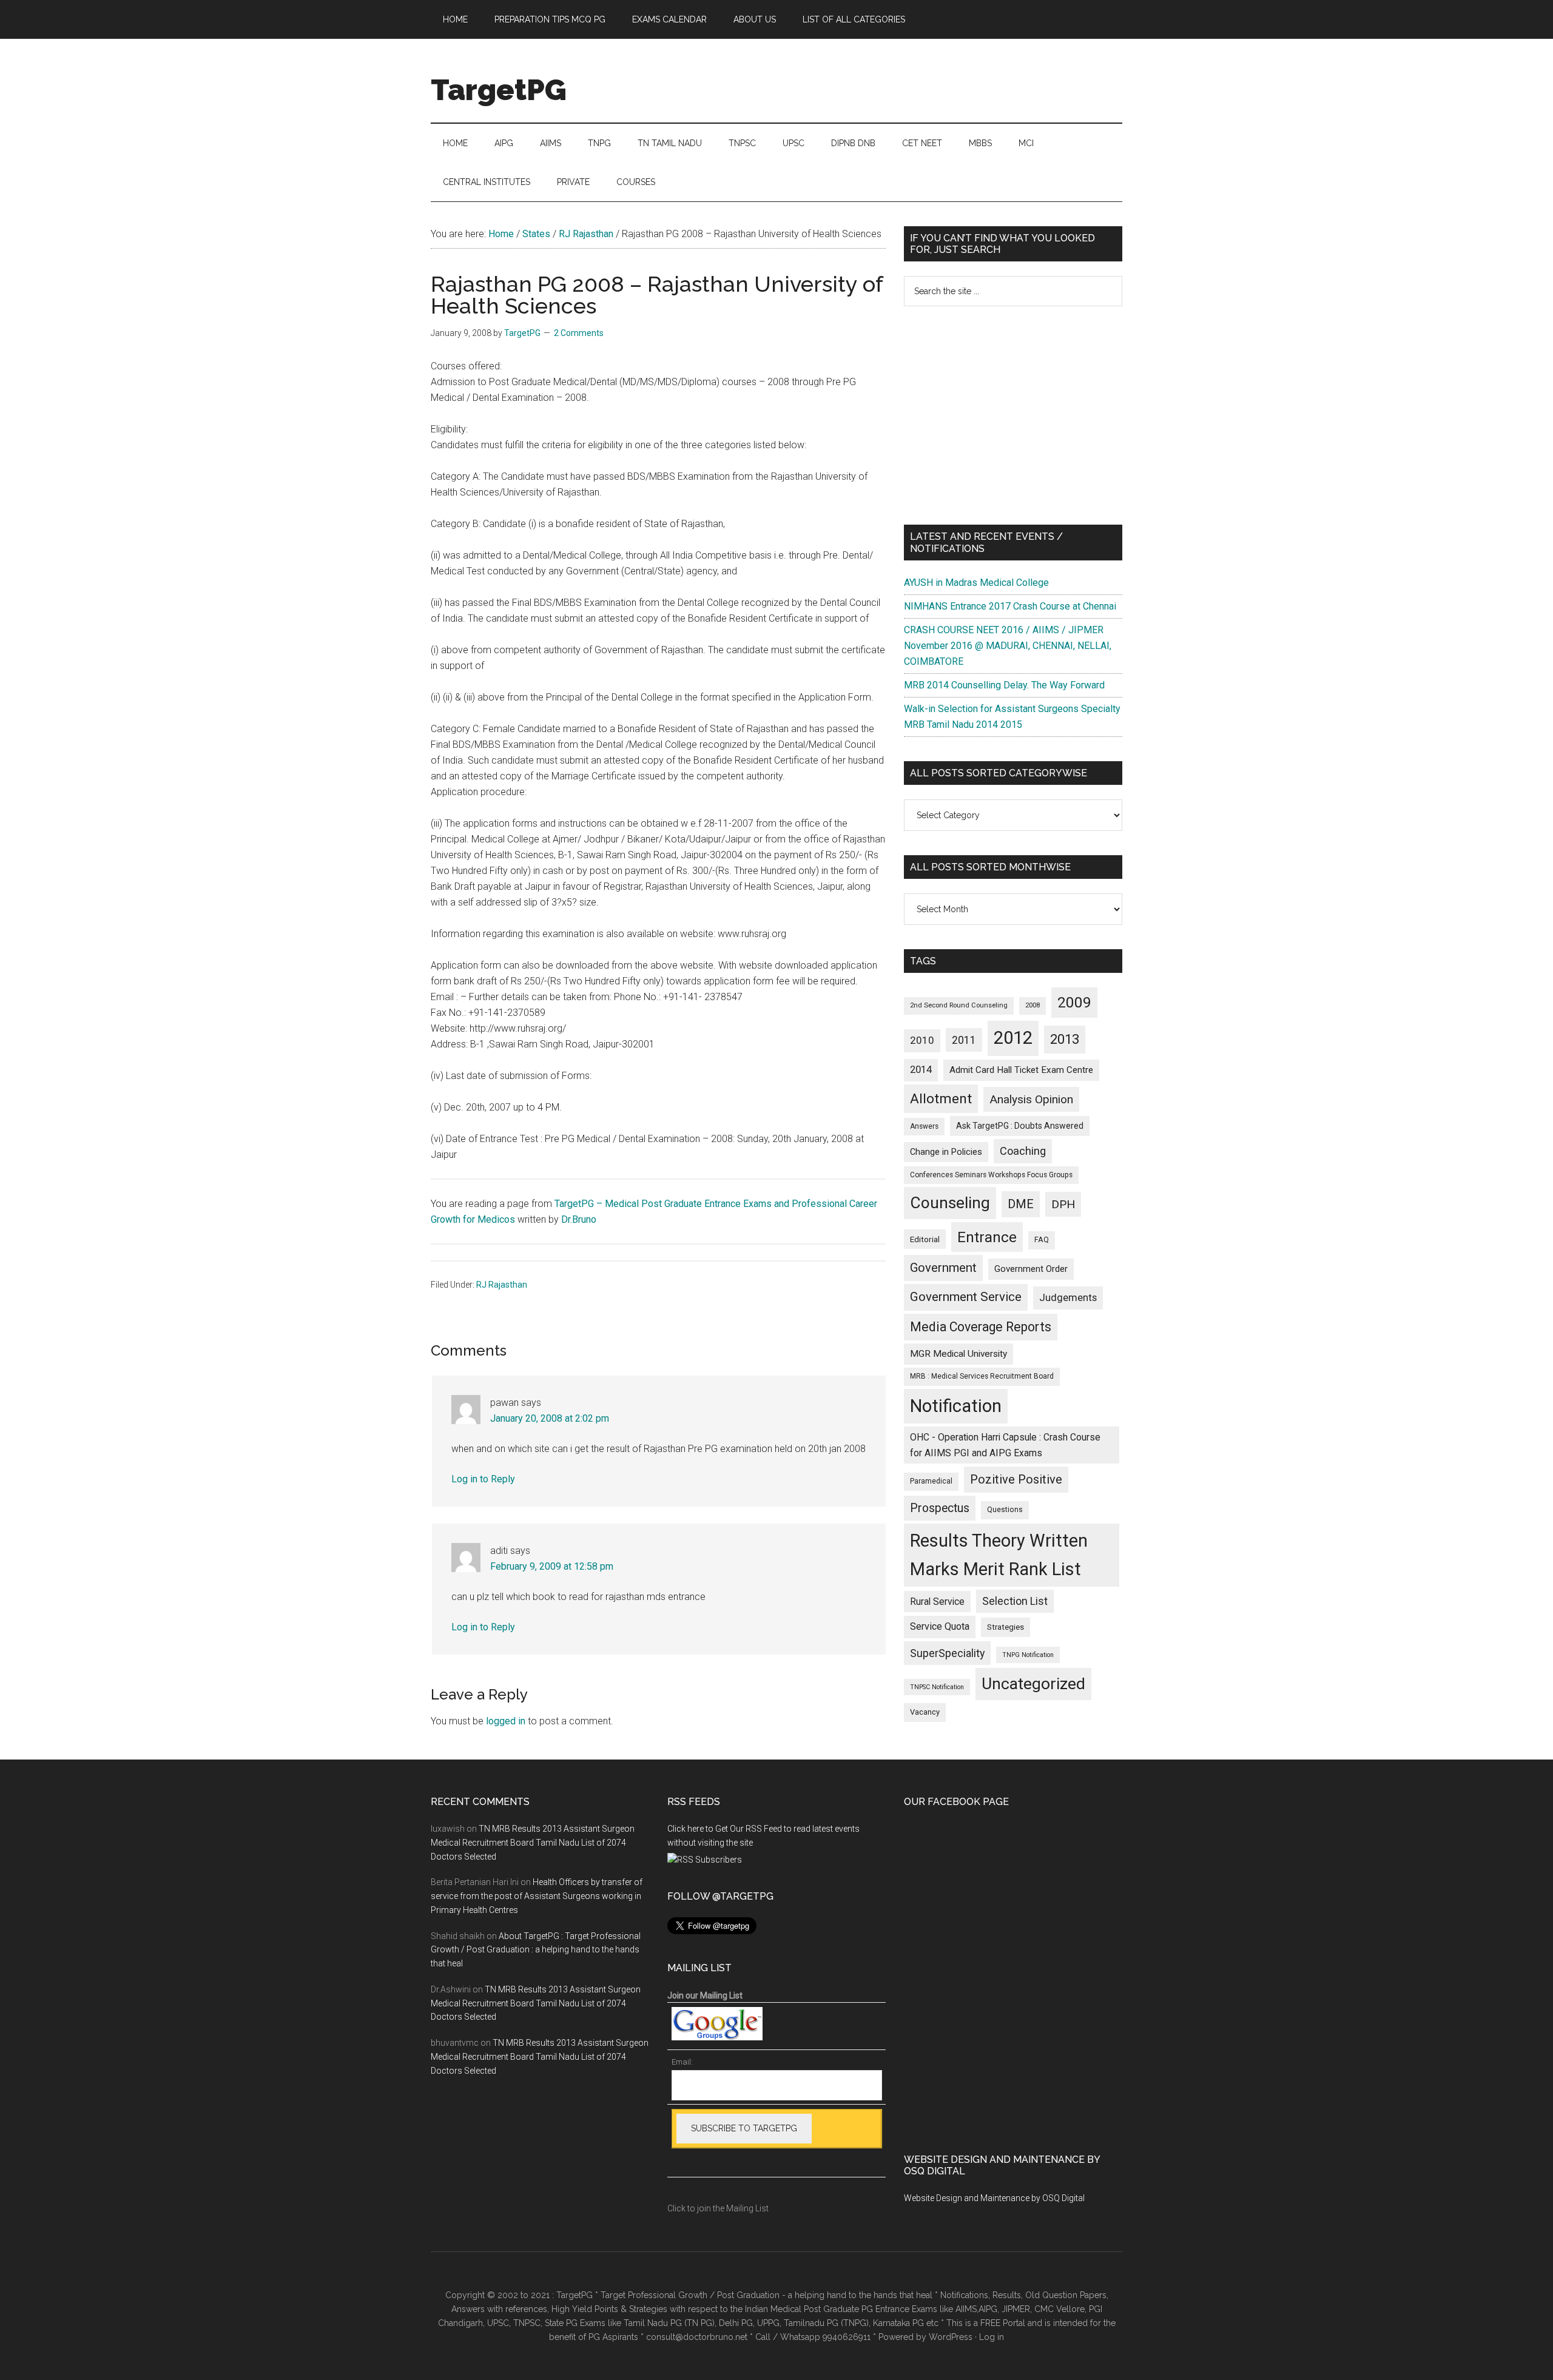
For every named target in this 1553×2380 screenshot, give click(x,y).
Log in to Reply (483, 1479)
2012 (1013, 1038)
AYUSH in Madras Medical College (976, 583)
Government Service (966, 1297)
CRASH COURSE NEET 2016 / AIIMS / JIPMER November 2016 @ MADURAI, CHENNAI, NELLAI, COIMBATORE (1008, 646)
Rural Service (937, 1602)
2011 (964, 1040)
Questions (1005, 1510)
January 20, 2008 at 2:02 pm (550, 1418)
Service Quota (940, 1626)
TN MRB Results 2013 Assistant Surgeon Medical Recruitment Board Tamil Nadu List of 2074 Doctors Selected (533, 1843)
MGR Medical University (958, 1354)
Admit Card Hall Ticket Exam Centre (1021, 1070)
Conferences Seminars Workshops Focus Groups (991, 1175)
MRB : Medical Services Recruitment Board (982, 1376)
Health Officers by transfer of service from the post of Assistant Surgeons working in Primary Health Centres (537, 1896)
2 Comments (579, 333)
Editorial (925, 1239)
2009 (1074, 1002)
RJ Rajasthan (502, 1285)
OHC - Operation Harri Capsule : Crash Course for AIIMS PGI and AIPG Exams (1005, 1445)
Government (943, 1268)
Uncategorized (1033, 1684)
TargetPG (499, 90)
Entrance (987, 1237)
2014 (921, 1070)
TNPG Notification (1028, 1655)
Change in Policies (946, 1152)
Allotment (941, 1099)
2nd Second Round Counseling (959, 1005)
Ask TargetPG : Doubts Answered (1020, 1126)
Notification (956, 1406)
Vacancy (925, 1712)
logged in (506, 1721)
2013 (1065, 1039)
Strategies (1006, 1627)
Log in (992, 2337)
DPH (1063, 1204)
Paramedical (931, 1481)
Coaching (1023, 1151)
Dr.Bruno (579, 1219)
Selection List (1015, 1601)
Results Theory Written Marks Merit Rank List (999, 1555)
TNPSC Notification (937, 1687)
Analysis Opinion (1031, 1099)
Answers (924, 1126)
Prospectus (940, 1508)
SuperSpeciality (947, 1653)
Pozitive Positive (1016, 1479)
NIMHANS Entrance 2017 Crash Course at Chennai (1010, 606)
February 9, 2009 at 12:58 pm (552, 1566)
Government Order (1031, 1269)
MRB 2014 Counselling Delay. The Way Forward (1004, 685)
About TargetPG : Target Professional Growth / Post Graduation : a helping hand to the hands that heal (536, 1950)
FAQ (1042, 1240)
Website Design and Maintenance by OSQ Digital (994, 2198)
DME (1021, 1204)
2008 (1033, 1005)
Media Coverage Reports (981, 1327)
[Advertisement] (1013, 415)
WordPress (951, 2337)
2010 (922, 1040)
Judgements (1068, 1297)
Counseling (950, 1203)
